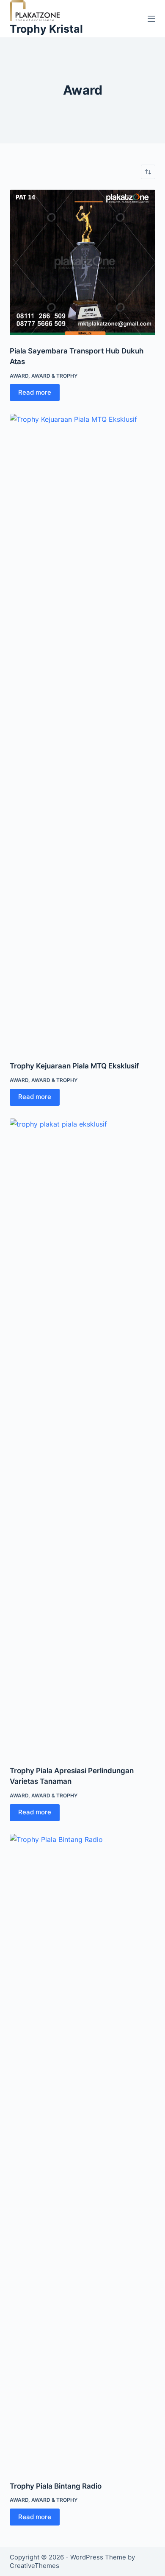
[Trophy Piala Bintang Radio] (82, 2152)
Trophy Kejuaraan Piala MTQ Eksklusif (74, 1066)
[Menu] (151, 19)
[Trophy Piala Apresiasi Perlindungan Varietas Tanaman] (82, 1437)
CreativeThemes (34, 2566)
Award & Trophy (54, 376)
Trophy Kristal (46, 29)
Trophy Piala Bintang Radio (56, 2486)
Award (19, 376)
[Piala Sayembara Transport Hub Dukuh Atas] (82, 262)
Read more (35, 392)
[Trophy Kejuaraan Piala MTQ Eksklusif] (82, 732)
